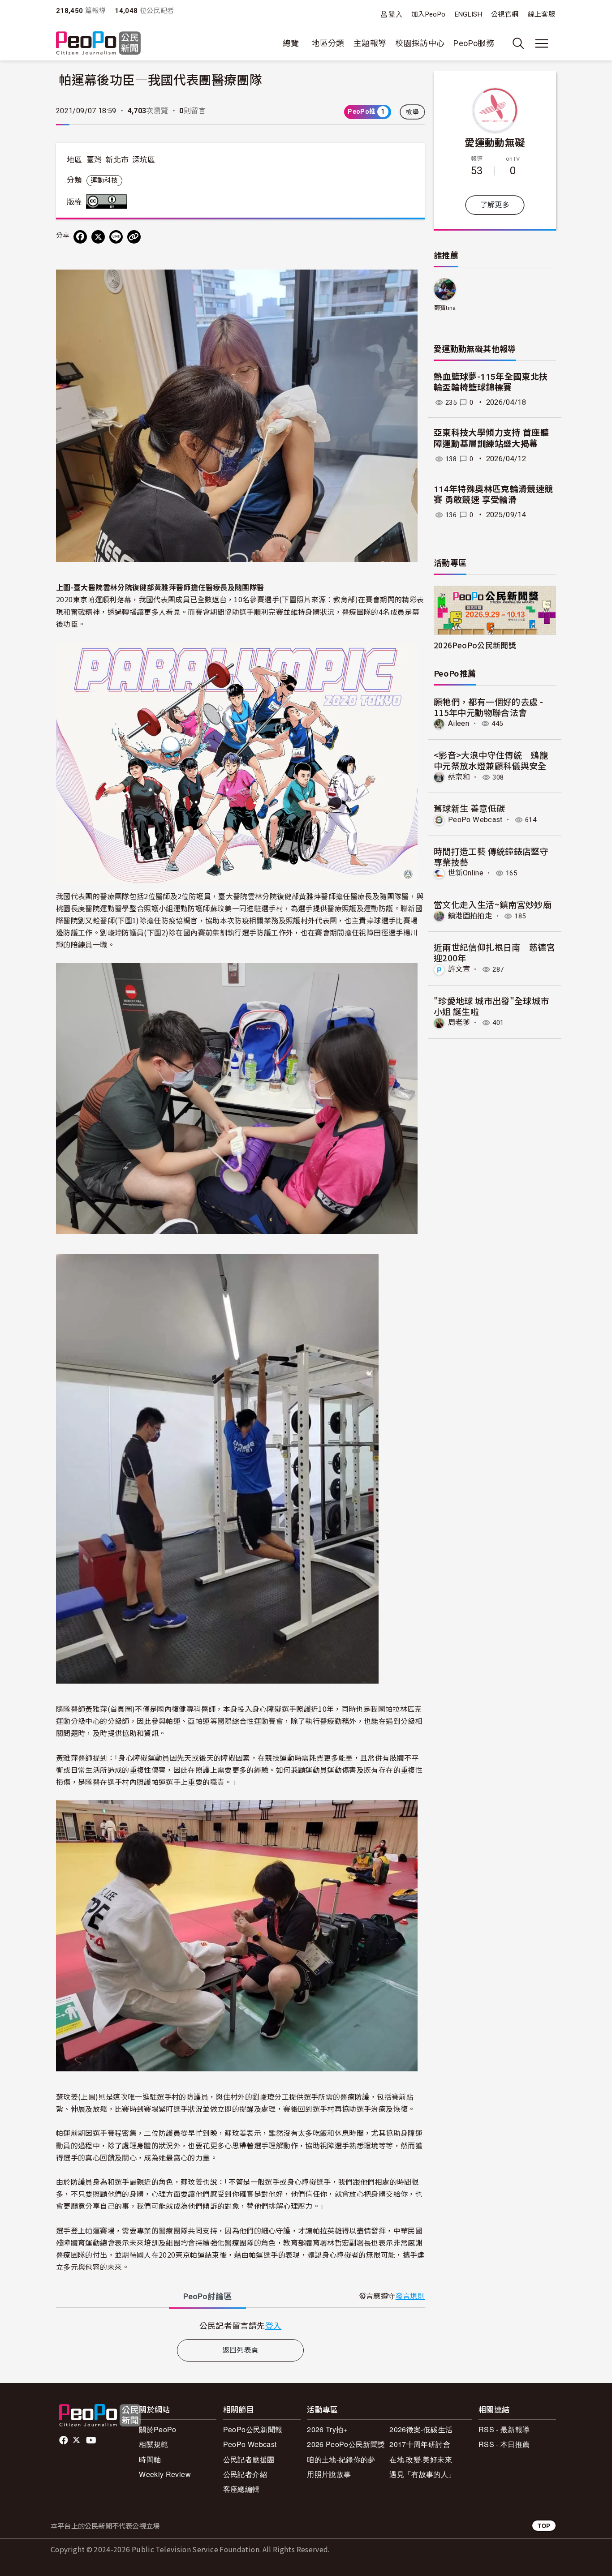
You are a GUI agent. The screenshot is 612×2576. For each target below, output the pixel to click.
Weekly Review (165, 2474)
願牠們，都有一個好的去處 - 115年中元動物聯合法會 (488, 707)
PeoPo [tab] (207, 2296)
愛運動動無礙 (495, 142)
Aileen (459, 723)
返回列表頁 (241, 2350)
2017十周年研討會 (420, 2444)
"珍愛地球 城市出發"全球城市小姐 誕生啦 (491, 1006)
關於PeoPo (158, 2429)
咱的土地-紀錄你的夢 (341, 2459)
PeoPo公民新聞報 (253, 2429)
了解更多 (495, 205)
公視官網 (505, 14)
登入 (395, 14)
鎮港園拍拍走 (470, 916)
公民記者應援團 (249, 2459)
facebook (64, 2440)
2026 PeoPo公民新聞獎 (346, 2444)
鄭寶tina (445, 308)
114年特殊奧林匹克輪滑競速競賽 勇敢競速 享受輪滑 (493, 495)
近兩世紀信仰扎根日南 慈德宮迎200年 (494, 952)
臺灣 (94, 160)
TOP (544, 2526)
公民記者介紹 (245, 2474)
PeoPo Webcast (475, 820)
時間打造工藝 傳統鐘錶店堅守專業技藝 (491, 856)
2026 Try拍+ (327, 2429)
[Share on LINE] (116, 237)
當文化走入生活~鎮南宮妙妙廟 (493, 904)
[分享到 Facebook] (80, 237)
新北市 (117, 160)
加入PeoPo (429, 14)
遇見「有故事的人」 (422, 2474)
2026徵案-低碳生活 (421, 2429)
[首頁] (98, 44)
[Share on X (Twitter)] (98, 237)
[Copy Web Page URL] (134, 237)
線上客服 (541, 14)
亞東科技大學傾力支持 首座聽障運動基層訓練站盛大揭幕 (491, 438)
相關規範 (153, 2444)
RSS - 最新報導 (504, 2429)
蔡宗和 (459, 777)
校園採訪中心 (420, 43)
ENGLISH (469, 14)
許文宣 (459, 969)
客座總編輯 (241, 2489)
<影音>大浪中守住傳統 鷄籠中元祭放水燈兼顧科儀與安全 (491, 760)
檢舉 (412, 112)
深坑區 (144, 160)
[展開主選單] (542, 43)
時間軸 (150, 2459)
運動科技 (104, 180)
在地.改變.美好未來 (421, 2459)
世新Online (466, 873)
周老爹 (459, 1022)
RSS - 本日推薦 (504, 2444)
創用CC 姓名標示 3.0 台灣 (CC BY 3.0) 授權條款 (108, 201)
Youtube (92, 2440)
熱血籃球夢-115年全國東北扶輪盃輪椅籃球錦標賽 (491, 382)
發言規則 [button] (410, 2296)
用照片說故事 (329, 2474)
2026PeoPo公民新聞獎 (475, 645)
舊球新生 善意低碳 (469, 808)
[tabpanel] (240, 2325)
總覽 (291, 43)
